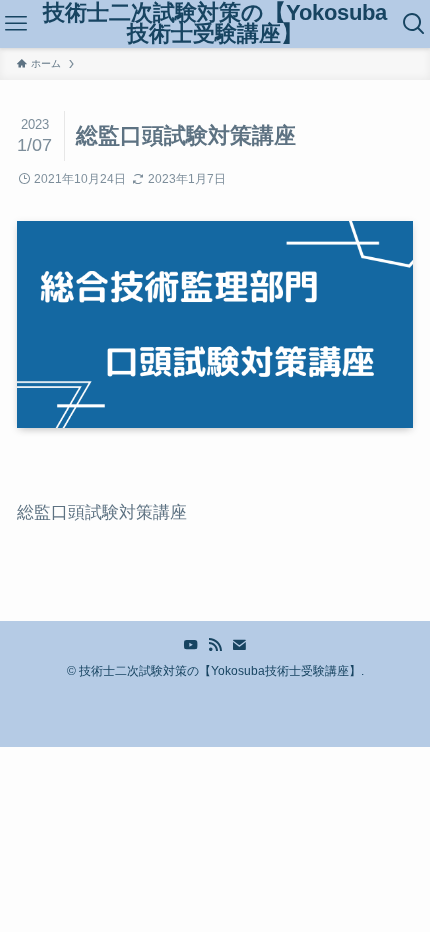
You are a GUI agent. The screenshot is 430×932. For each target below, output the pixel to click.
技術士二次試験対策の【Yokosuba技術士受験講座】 (215, 24)
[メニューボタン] (16, 24)
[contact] (239, 645)
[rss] (215, 645)
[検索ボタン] (414, 24)
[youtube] (191, 645)
